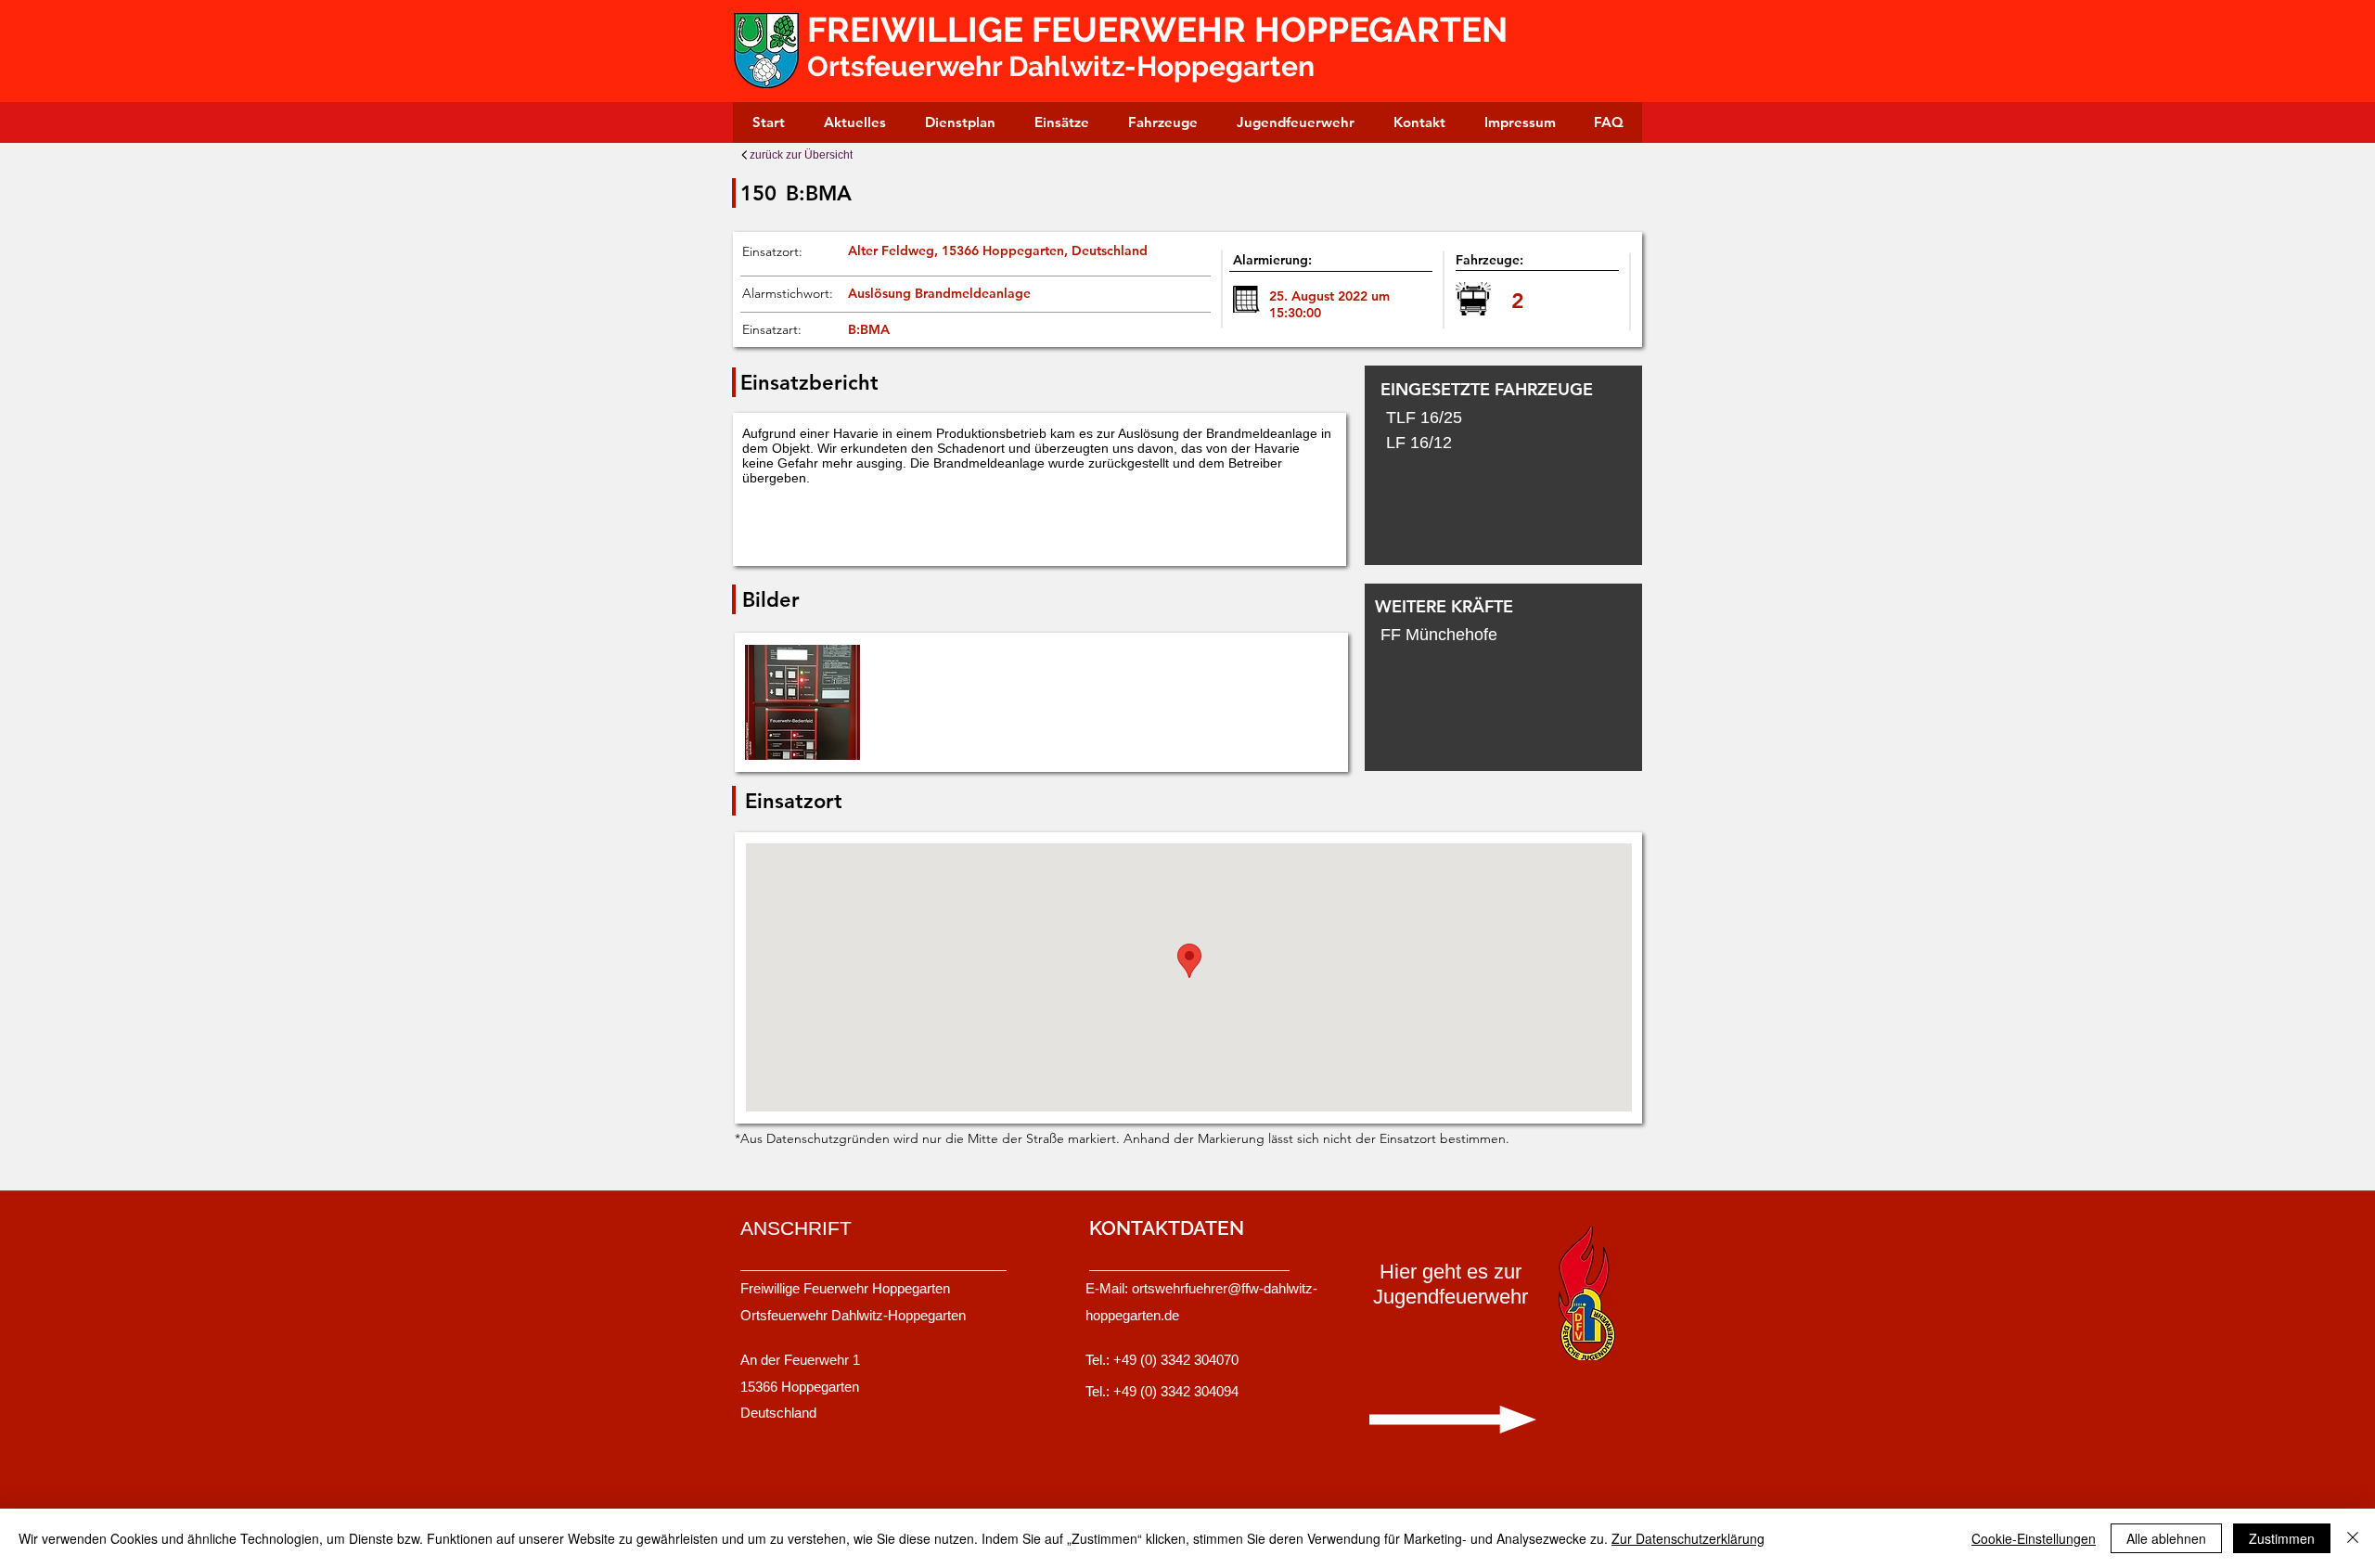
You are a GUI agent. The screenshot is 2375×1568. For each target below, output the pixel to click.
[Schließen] (2353, 1538)
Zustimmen (2282, 1538)
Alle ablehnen (2166, 1538)
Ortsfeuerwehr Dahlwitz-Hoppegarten (1061, 66)
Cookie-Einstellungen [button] (2034, 1538)
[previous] (779, 712)
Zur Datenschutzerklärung (1688, 1538)
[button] (802, 702)
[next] (1303, 712)
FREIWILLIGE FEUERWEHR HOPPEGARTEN (1162, 30)
